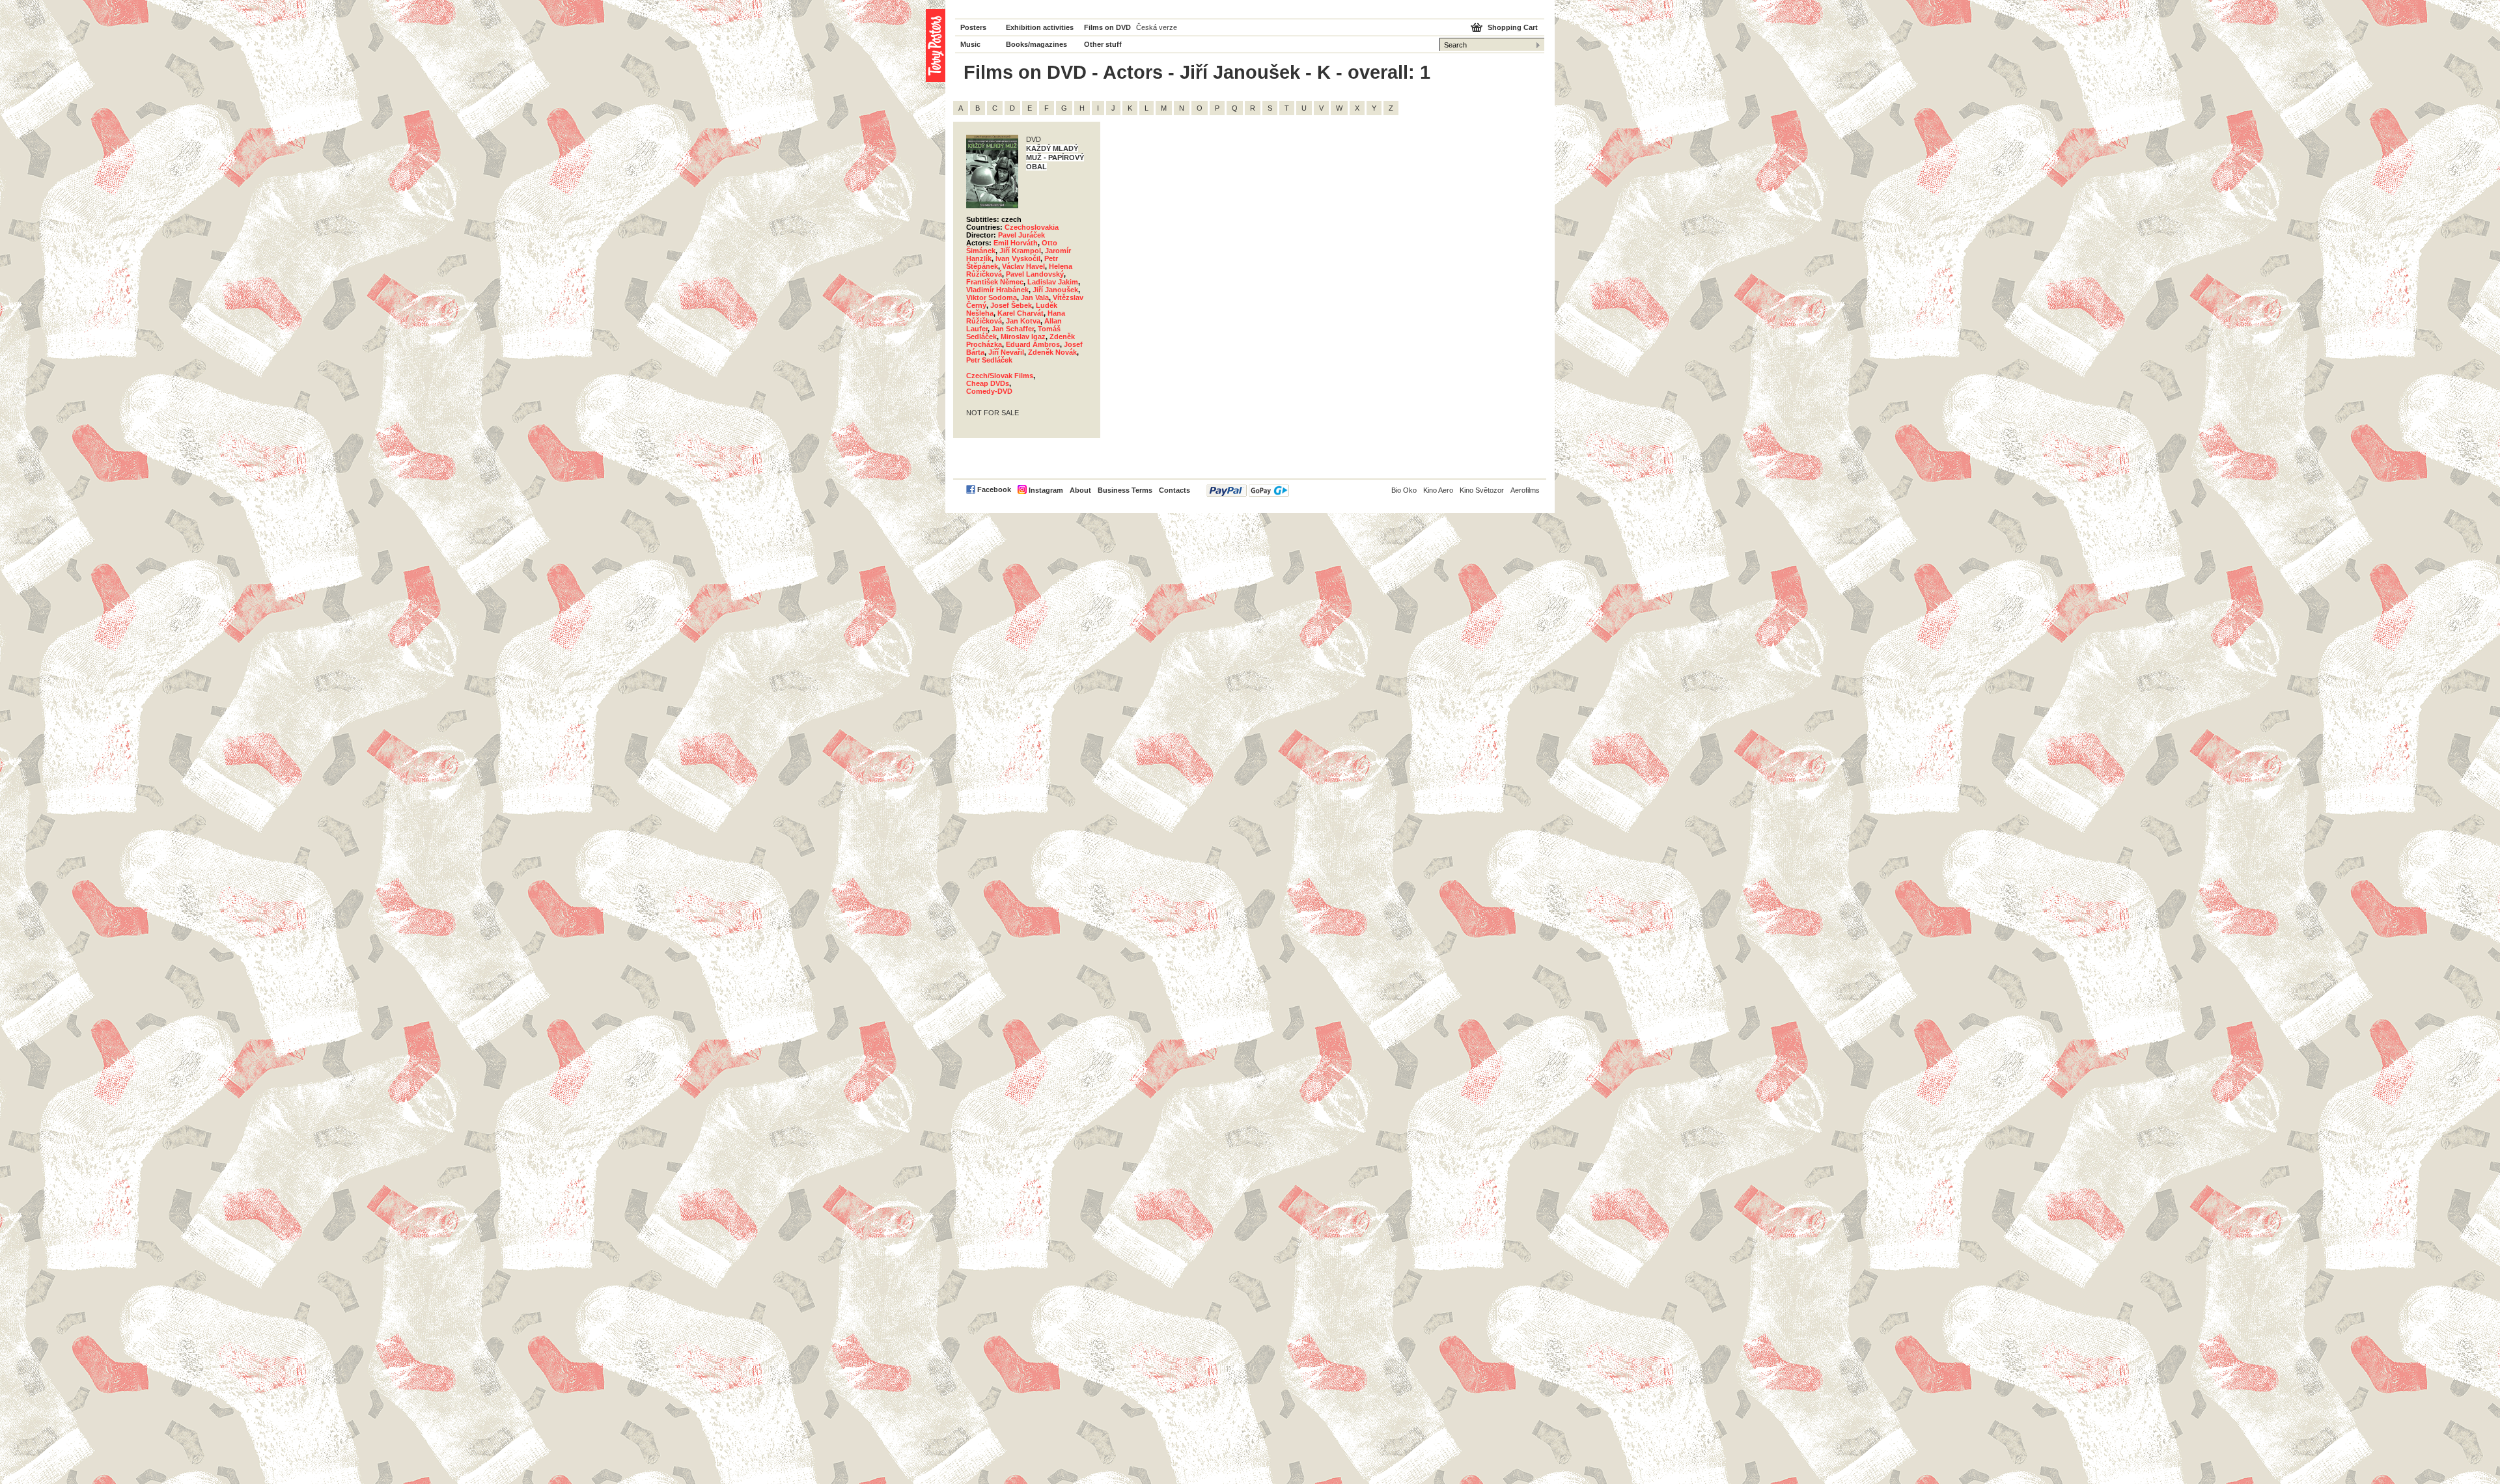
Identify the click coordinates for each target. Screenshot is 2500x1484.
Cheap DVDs (988, 383)
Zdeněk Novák (1052, 352)
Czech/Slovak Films (1000, 376)
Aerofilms (1525, 490)
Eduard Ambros (1033, 344)
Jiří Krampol (1020, 251)
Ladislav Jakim (1053, 282)
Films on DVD (1107, 27)
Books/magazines (1036, 44)
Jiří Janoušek (1055, 290)
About (1080, 490)
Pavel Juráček (1021, 235)
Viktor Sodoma (992, 297)
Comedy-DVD (989, 391)
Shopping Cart (1513, 27)
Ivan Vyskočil (1018, 258)
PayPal (1248, 490)
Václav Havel (1023, 266)
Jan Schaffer (1013, 329)
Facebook (994, 489)
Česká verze (1157, 27)
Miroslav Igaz (1023, 337)
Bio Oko (1404, 490)
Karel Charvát (1021, 313)
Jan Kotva (1023, 321)
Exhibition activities (1040, 27)
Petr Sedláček (989, 360)
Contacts (1174, 490)
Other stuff (1103, 44)
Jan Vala (1035, 297)
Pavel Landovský (1035, 274)
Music (970, 44)
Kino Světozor (1482, 490)
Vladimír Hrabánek (997, 290)
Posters (973, 27)
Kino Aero (1438, 490)
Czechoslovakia (1032, 227)
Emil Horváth (1016, 243)
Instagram (1046, 490)
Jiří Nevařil (1006, 352)
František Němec (995, 282)
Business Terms (1125, 490)
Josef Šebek (1011, 305)
